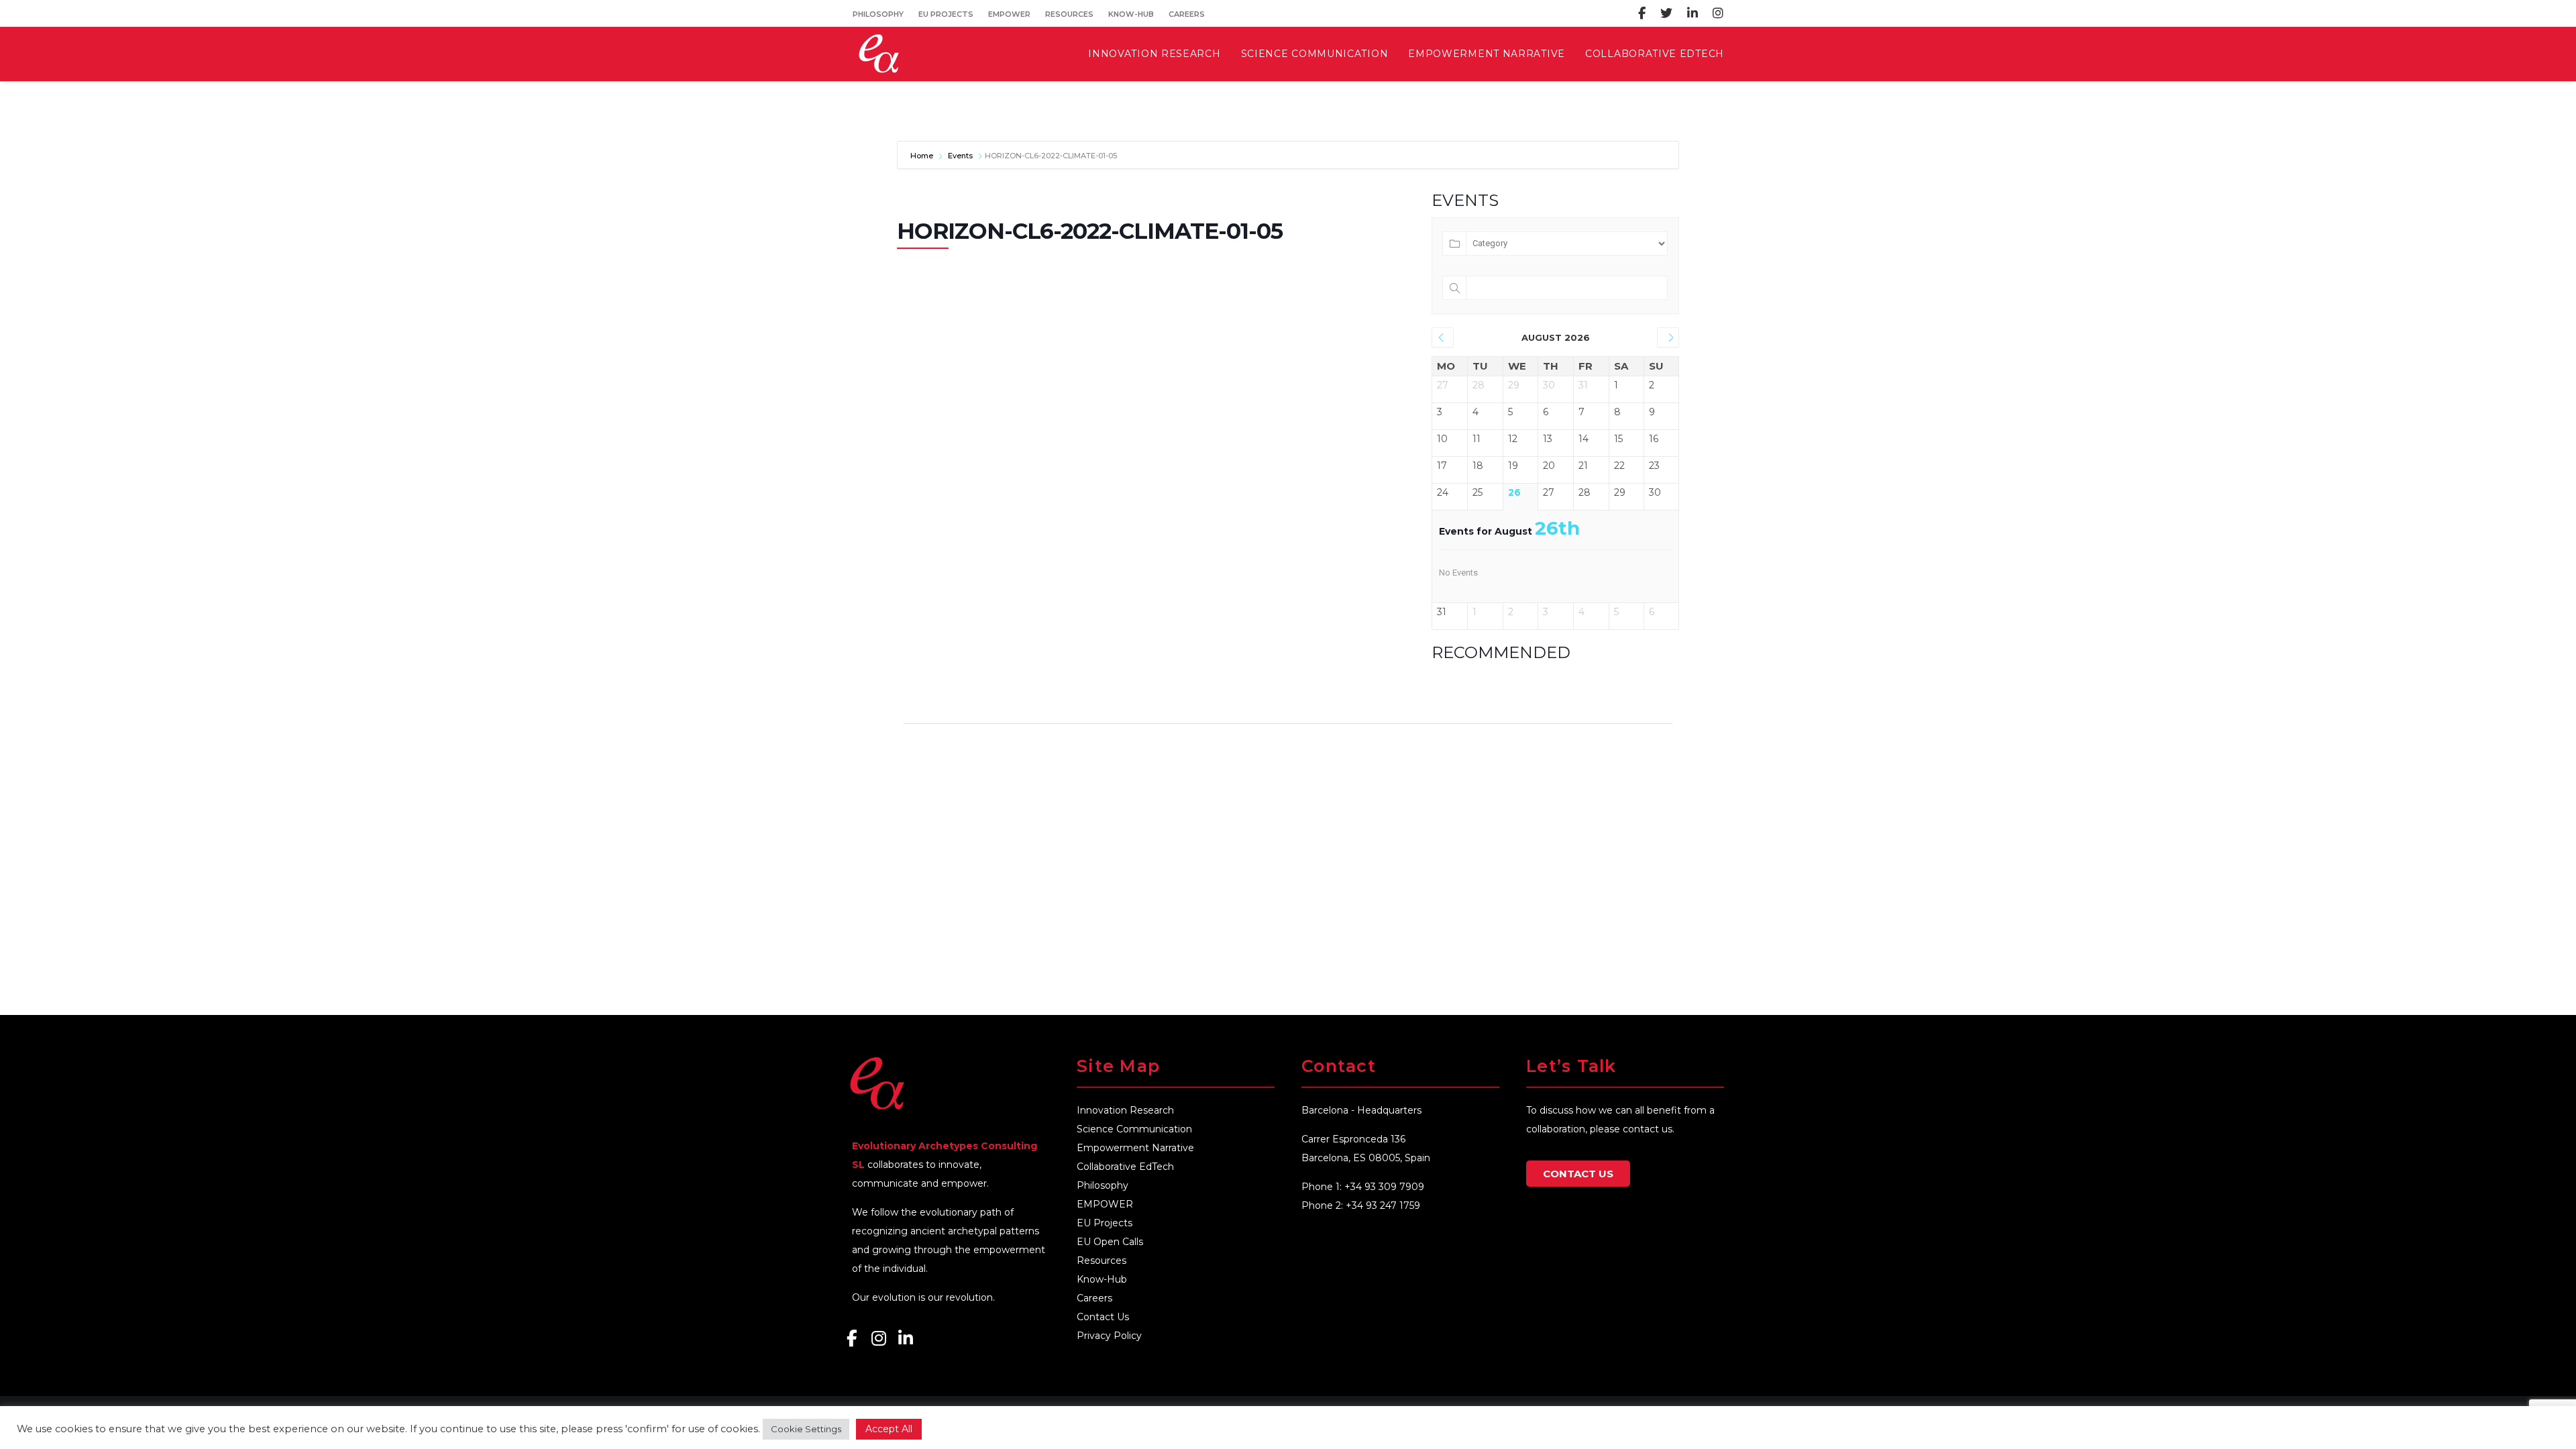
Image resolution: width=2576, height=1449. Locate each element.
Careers (1187, 14)
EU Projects (946, 14)
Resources (1069, 14)
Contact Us (1103, 1317)
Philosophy (878, 14)
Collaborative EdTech (1125, 1167)
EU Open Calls (1110, 1242)
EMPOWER (1009, 14)
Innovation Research (1125, 1110)
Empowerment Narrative (1135, 1148)
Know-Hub (1131, 14)
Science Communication (1134, 1129)
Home (923, 156)
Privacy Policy (1109, 1336)
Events (960, 156)
